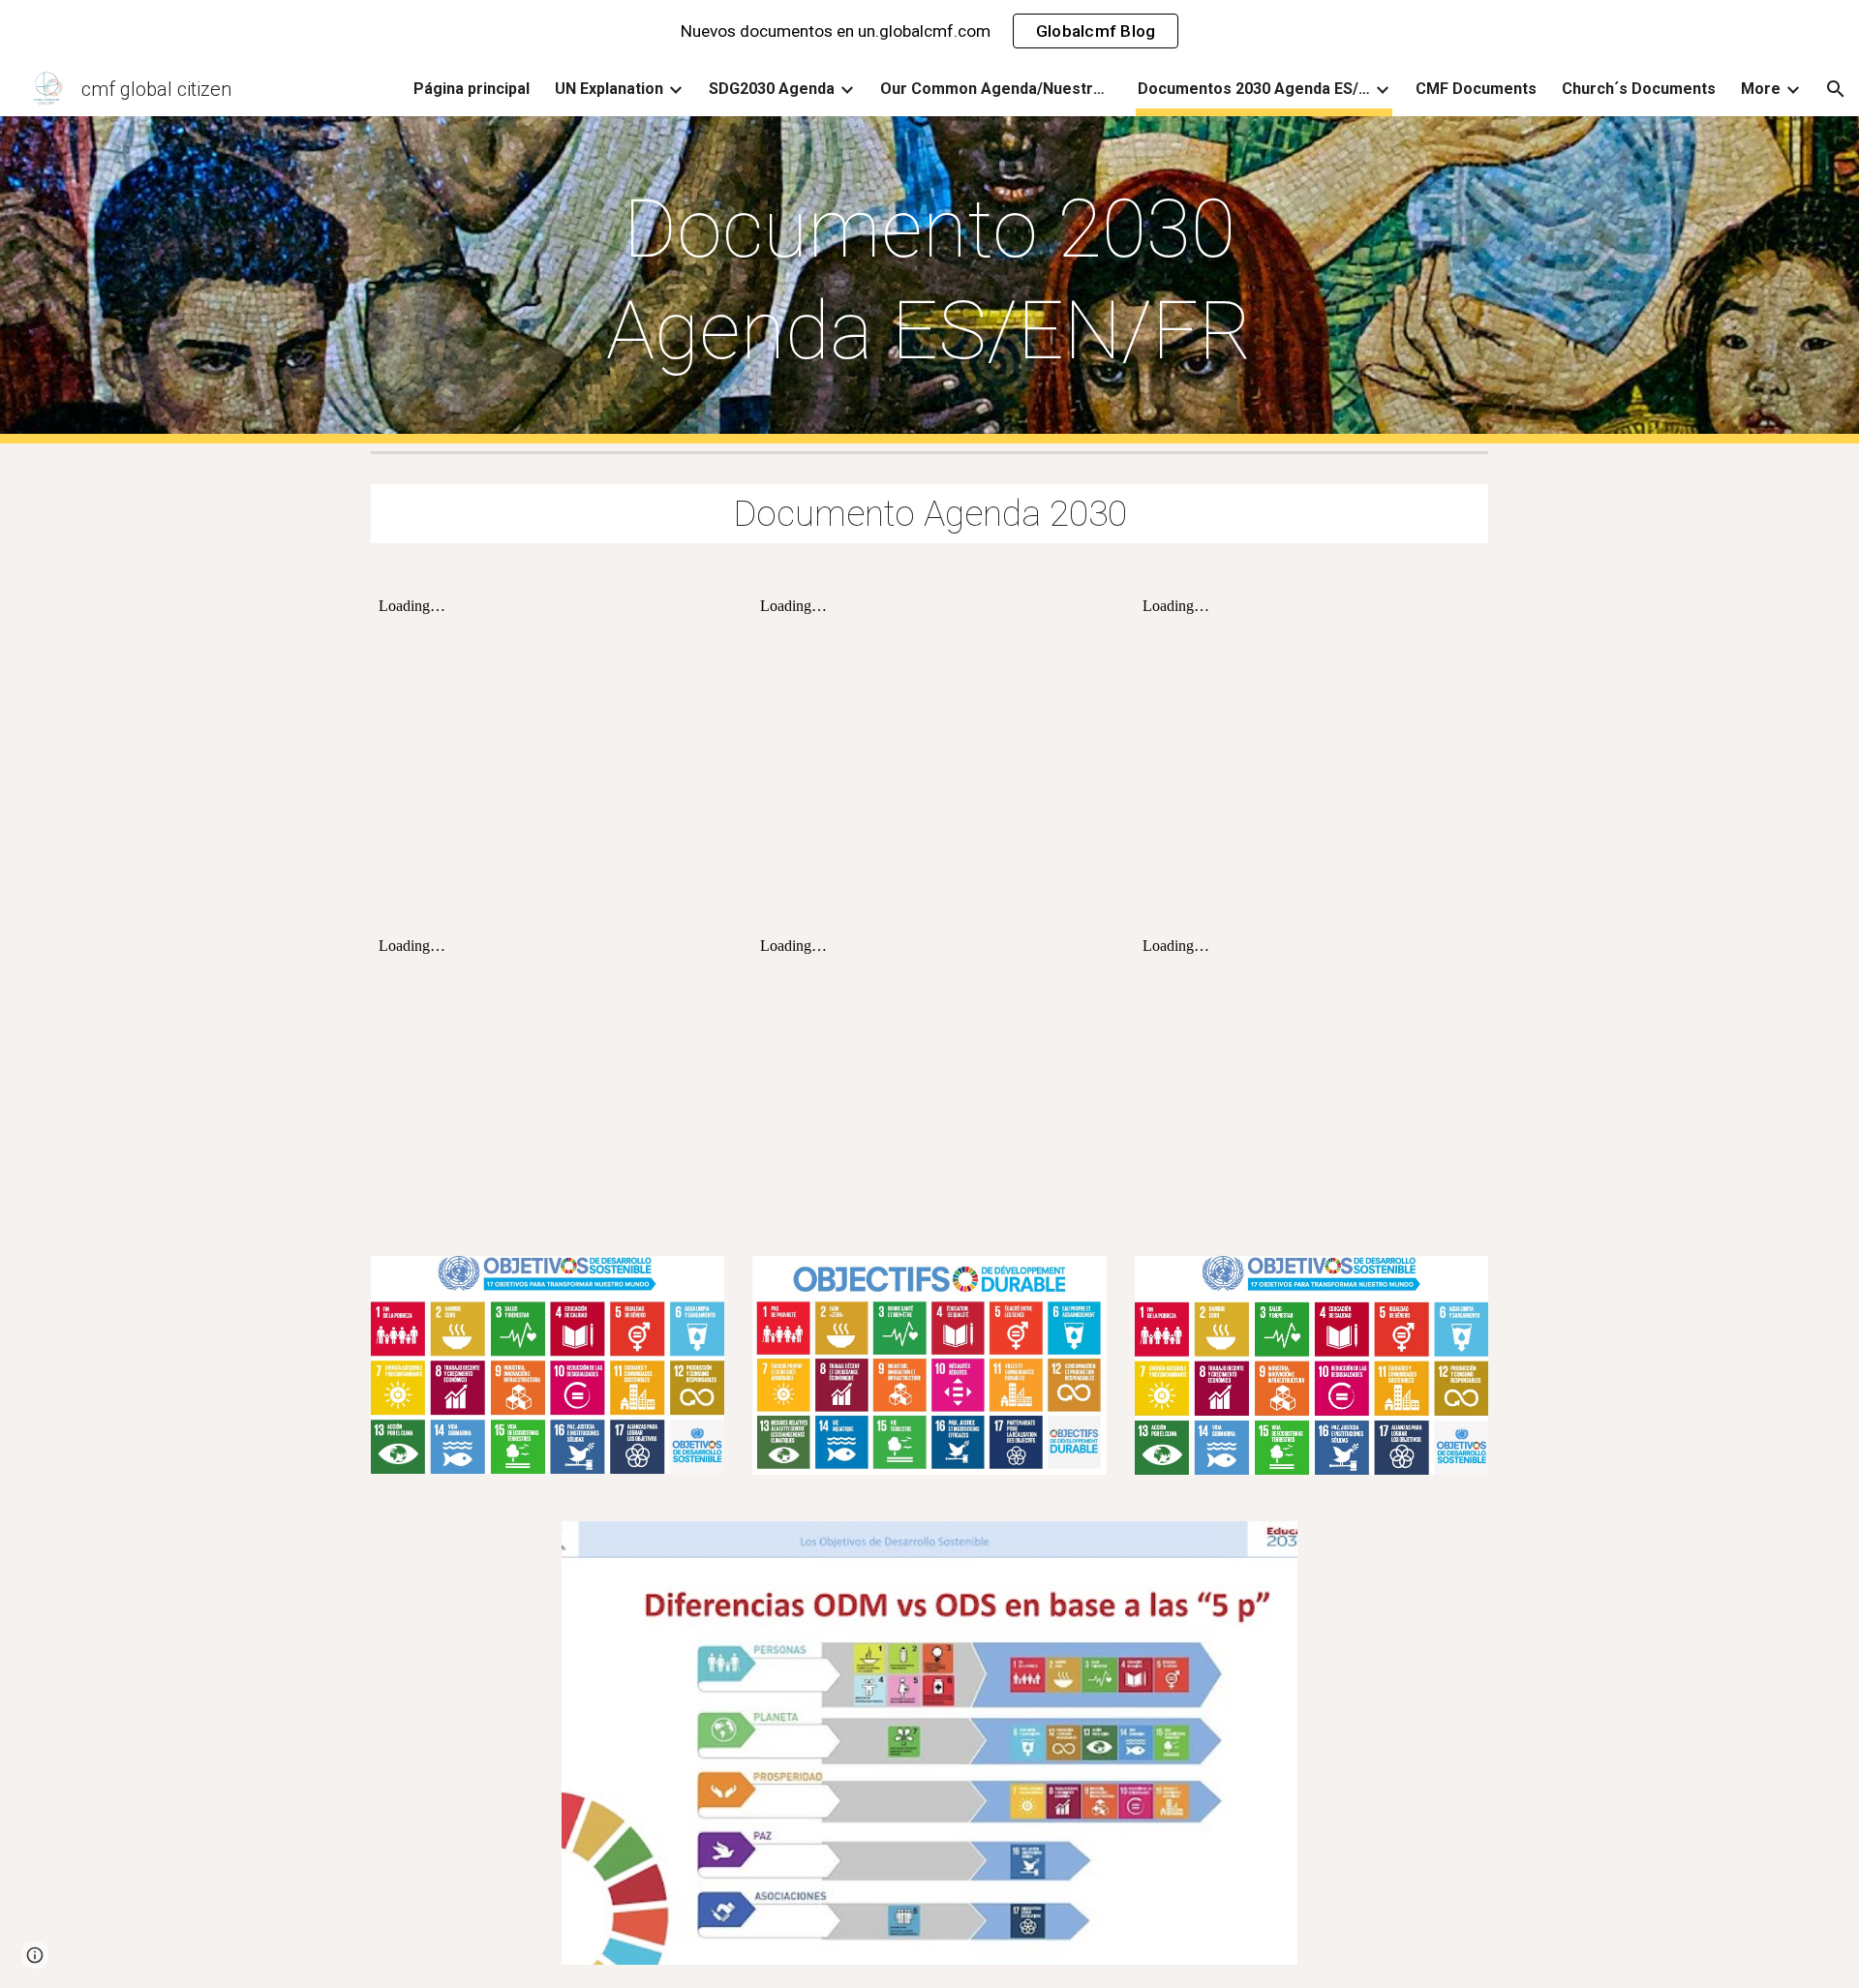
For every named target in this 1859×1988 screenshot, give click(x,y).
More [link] (1761, 89)
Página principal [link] (472, 89)
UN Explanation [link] (609, 89)
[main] (929, 280)
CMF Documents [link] (1476, 89)
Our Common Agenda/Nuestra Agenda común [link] (996, 89)
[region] (929, 31)
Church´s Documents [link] (1639, 89)
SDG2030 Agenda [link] (772, 89)
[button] (1836, 89)
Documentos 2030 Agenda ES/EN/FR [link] (1254, 89)
